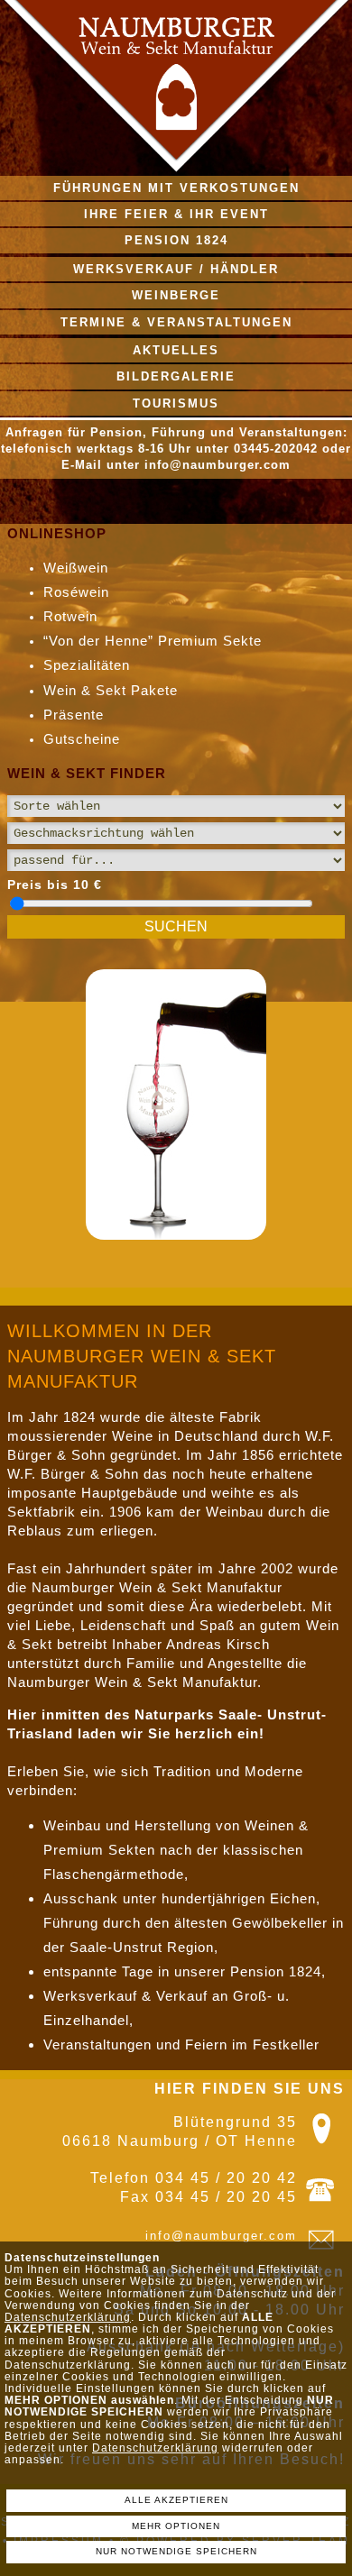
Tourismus (176, 403)
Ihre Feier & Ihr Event (176, 214)
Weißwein (76, 568)
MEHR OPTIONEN (176, 2526)
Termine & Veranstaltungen (176, 322)
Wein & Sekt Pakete (111, 690)
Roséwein (76, 592)
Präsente (74, 715)
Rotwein (70, 616)
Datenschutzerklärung (68, 2317)
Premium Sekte (155, 641)
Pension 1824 (176, 240)
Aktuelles (176, 350)
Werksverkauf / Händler (176, 269)
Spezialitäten (87, 665)
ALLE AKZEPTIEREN (176, 2500)
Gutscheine (82, 739)
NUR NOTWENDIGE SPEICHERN (176, 2551)
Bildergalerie (176, 376)
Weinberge (176, 295)
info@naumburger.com (221, 2236)
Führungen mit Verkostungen (176, 188)
